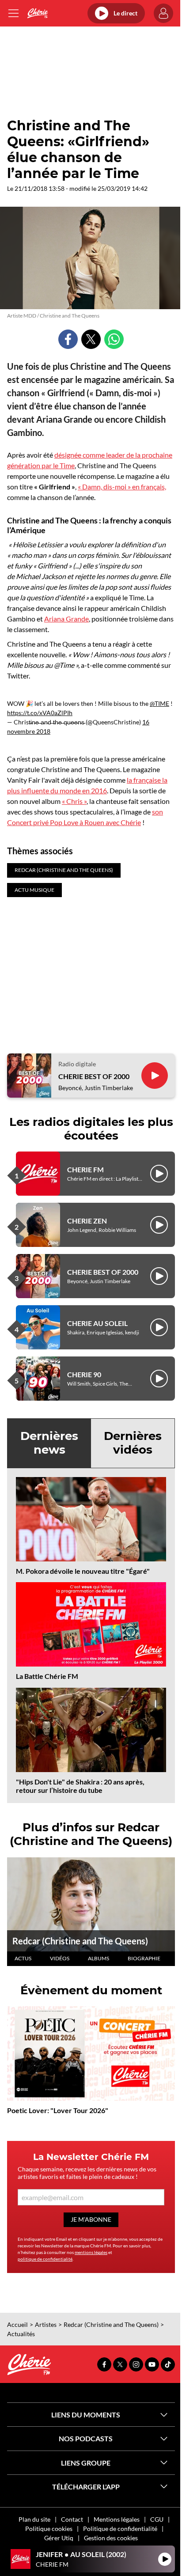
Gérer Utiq (59, 2538)
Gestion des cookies (111, 2538)
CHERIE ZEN (87, 1221)
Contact (72, 2519)
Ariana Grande (66, 619)
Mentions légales (117, 2519)
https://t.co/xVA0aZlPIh (40, 713)
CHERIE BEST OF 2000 (94, 1076)
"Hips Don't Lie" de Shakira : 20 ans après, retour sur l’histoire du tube (80, 1786)
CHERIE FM (85, 1169)
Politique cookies (49, 2529)
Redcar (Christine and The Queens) (80, 1941)
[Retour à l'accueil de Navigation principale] (37, 13)
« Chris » (74, 801)
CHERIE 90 (84, 1374)
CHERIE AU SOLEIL (97, 1323)
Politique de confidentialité (120, 2529)
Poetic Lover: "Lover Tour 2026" (58, 2110)
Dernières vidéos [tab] (133, 1443)
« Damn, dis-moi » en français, (122, 487)
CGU (157, 2519)
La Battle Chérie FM (47, 1676)
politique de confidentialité (45, 2259)
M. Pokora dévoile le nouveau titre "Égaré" (83, 1571)
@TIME (159, 703)
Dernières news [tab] (49, 1443)
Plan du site (34, 2519)
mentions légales (91, 2252)
